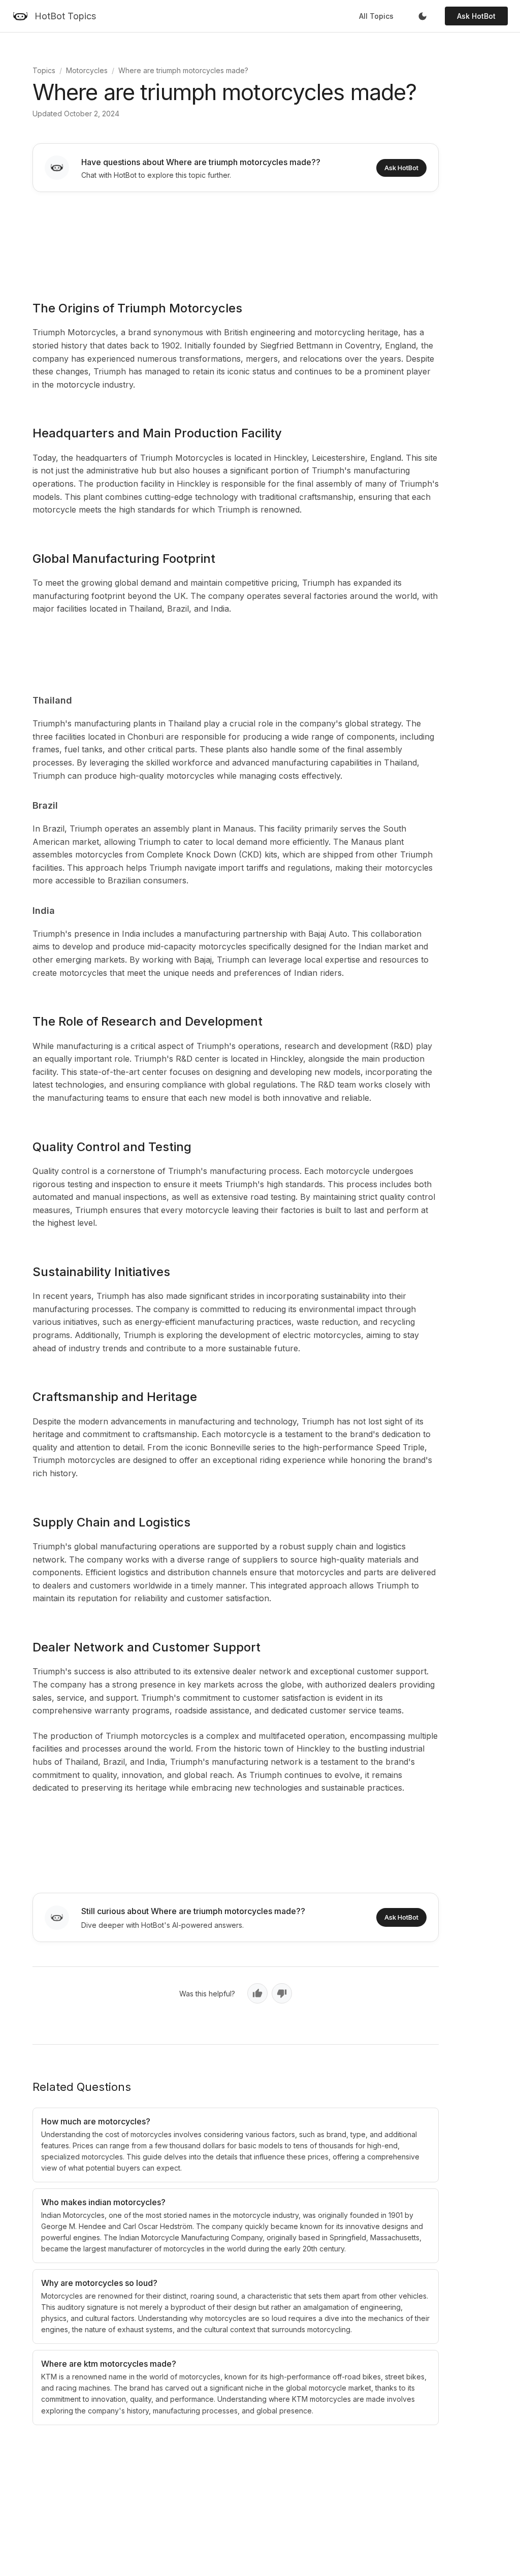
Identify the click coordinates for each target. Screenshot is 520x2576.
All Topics (376, 16)
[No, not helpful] (282, 1993)
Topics (44, 70)
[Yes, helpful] (257, 1993)
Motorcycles (87, 70)
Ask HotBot (476, 16)
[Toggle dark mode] (422, 16)
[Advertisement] (236, 239)
